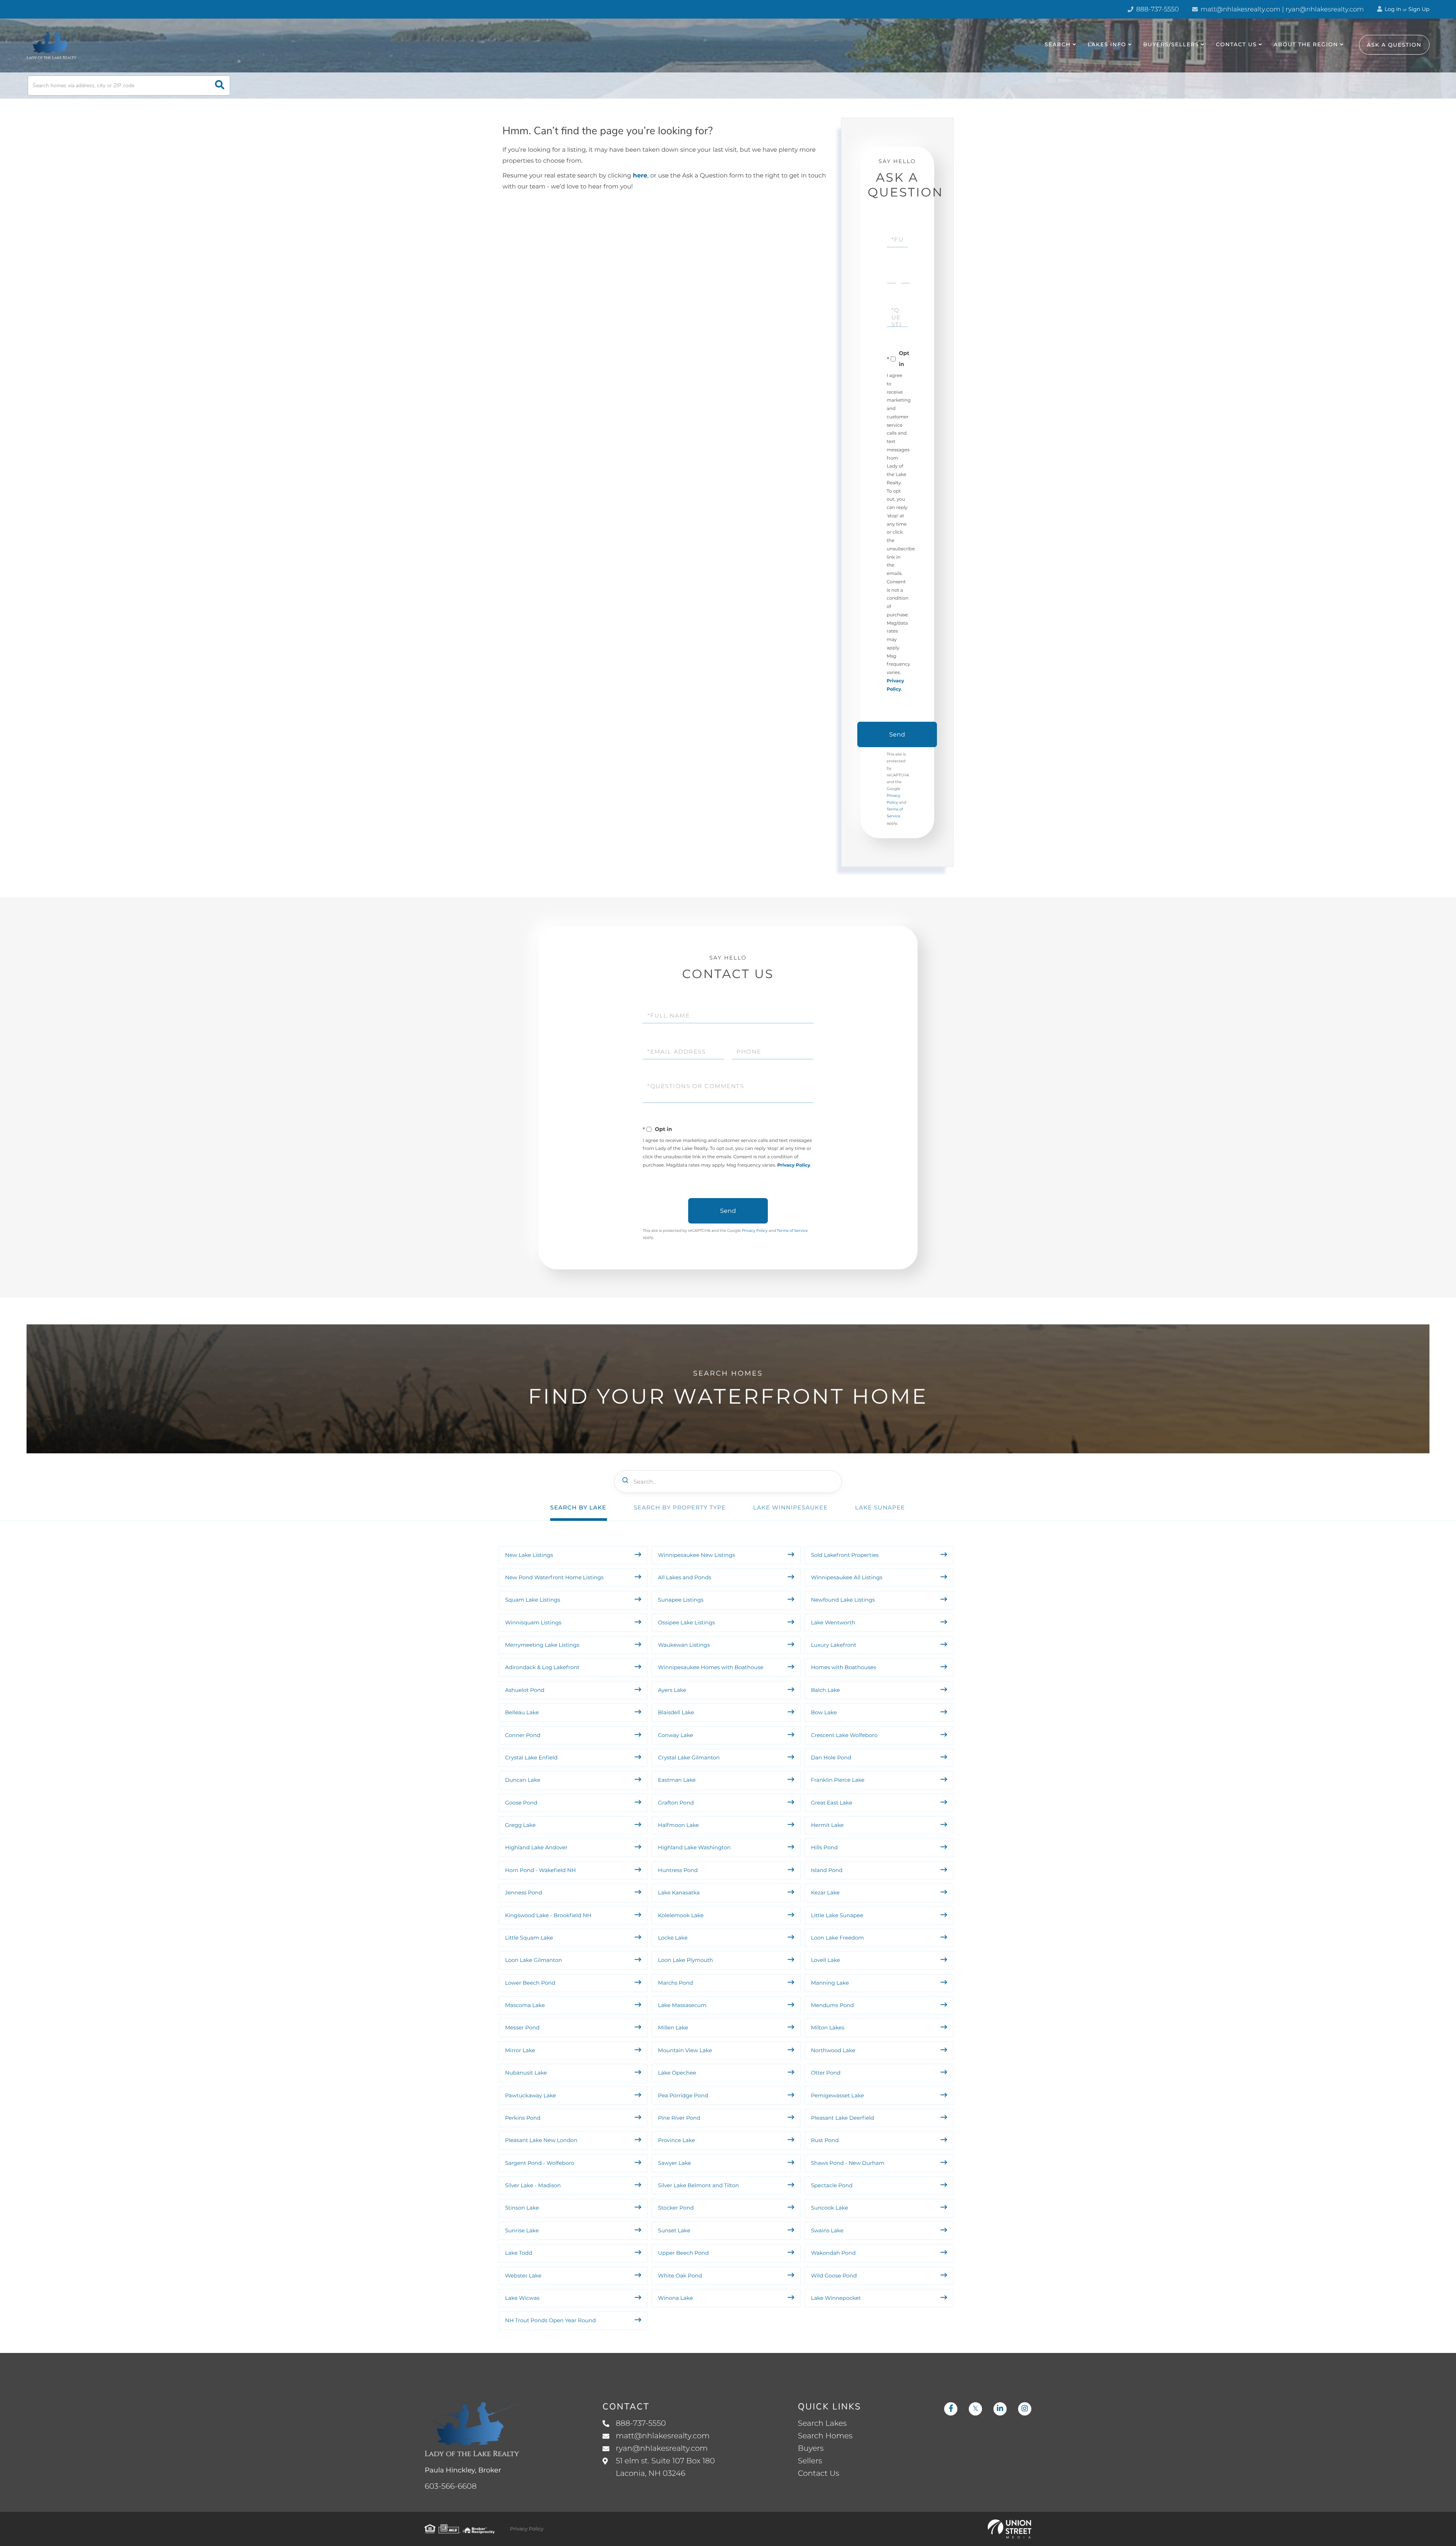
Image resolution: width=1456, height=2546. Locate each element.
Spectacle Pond (832, 2185)
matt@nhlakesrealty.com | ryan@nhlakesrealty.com (1281, 9)
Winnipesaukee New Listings (696, 1555)
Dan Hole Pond (831, 1758)
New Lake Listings (529, 1555)
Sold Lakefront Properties (845, 1555)
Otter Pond (826, 2073)
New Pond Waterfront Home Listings (554, 1577)
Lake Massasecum (682, 2005)
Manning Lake (830, 1983)
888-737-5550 (1157, 9)
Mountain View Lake (685, 2050)
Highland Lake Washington (694, 1847)
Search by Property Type (680, 1507)
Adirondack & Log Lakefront (542, 1667)
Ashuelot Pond (525, 1690)
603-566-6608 (451, 2486)
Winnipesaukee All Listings (847, 1577)
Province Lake (676, 2140)
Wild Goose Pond (834, 2276)
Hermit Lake (827, 1825)
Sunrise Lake (522, 2230)
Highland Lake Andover (536, 1847)
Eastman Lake (677, 1780)
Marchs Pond (675, 1983)
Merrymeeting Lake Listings (542, 1645)
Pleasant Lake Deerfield (843, 2118)
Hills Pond (824, 1847)
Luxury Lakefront (834, 1645)
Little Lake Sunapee (837, 1915)
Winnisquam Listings (533, 1622)
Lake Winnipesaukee (790, 1507)
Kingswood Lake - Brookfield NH (548, 1915)
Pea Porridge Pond (683, 2095)
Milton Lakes (828, 2028)
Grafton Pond (676, 1803)
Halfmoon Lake (678, 1825)
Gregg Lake (520, 1825)
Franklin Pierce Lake (838, 1780)
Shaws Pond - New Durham (848, 2163)
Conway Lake (675, 1735)
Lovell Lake (826, 1960)
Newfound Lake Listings (843, 1600)
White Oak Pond (680, 2276)
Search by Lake (578, 1507)
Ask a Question (1394, 45)
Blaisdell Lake (676, 1712)
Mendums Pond (832, 2005)
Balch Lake (826, 1690)
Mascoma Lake (525, 2005)
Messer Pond (522, 2028)
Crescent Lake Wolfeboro (844, 1735)
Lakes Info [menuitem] (1107, 44)
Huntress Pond (678, 1870)
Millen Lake (673, 2028)
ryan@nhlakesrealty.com (662, 2449)
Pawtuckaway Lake (530, 2095)
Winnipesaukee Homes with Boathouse (711, 1667)
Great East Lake (832, 1803)
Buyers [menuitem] (811, 2449)
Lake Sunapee (880, 1507)
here (640, 176)
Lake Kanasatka (679, 1893)
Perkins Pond (523, 2118)
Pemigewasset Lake (838, 2095)
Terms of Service (792, 1231)
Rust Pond (825, 2140)
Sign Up (1419, 9)
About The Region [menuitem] (1306, 44)
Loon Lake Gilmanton (533, 1960)
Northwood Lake (833, 2050)
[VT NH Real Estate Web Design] (1010, 2529)
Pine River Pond (679, 2118)
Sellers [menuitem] (810, 2461)
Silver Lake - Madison (533, 2185)
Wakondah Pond (833, 2253)
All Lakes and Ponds (684, 1577)
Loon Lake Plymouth (685, 1960)
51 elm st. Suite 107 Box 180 (665, 2467)
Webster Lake (523, 2276)
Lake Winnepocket (836, 2298)
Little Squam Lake (529, 1938)
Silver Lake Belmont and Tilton (698, 2185)
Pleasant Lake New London (541, 2140)
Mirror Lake (520, 2050)
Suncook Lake (830, 2208)
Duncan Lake (523, 1780)
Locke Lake (673, 1938)
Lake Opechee (677, 2073)
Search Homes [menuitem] (825, 2436)
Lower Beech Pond (530, 1983)
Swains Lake (827, 2230)
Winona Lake (675, 2298)
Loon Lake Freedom (838, 1938)
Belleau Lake (522, 1712)
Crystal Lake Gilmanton (689, 1758)
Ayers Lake (672, 1690)
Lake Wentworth (833, 1622)
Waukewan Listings (684, 1645)
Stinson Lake (522, 2208)
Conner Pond (523, 1735)
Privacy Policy (794, 1165)
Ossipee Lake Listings (686, 1622)
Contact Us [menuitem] (1236, 44)
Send (897, 734)
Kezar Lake (825, 1893)
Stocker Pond (676, 2208)
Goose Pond (521, 1803)
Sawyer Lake (674, 2163)
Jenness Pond (524, 1893)
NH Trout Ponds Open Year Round (551, 2320)
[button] (220, 86)
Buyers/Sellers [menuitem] (1171, 44)
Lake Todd (519, 2253)
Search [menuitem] (1058, 44)
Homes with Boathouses (844, 1667)
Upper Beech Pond (683, 2253)
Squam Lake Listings (533, 1600)
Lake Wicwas (522, 2298)
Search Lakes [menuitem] (822, 2423)
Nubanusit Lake (526, 2073)
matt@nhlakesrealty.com (663, 2436)
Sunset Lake (674, 2230)
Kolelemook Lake (681, 1915)
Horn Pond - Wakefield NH (541, 1870)
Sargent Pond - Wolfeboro (540, 2163)
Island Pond (827, 1870)
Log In (1392, 9)
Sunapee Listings (681, 1600)
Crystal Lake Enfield (531, 1758)
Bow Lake (824, 1712)
